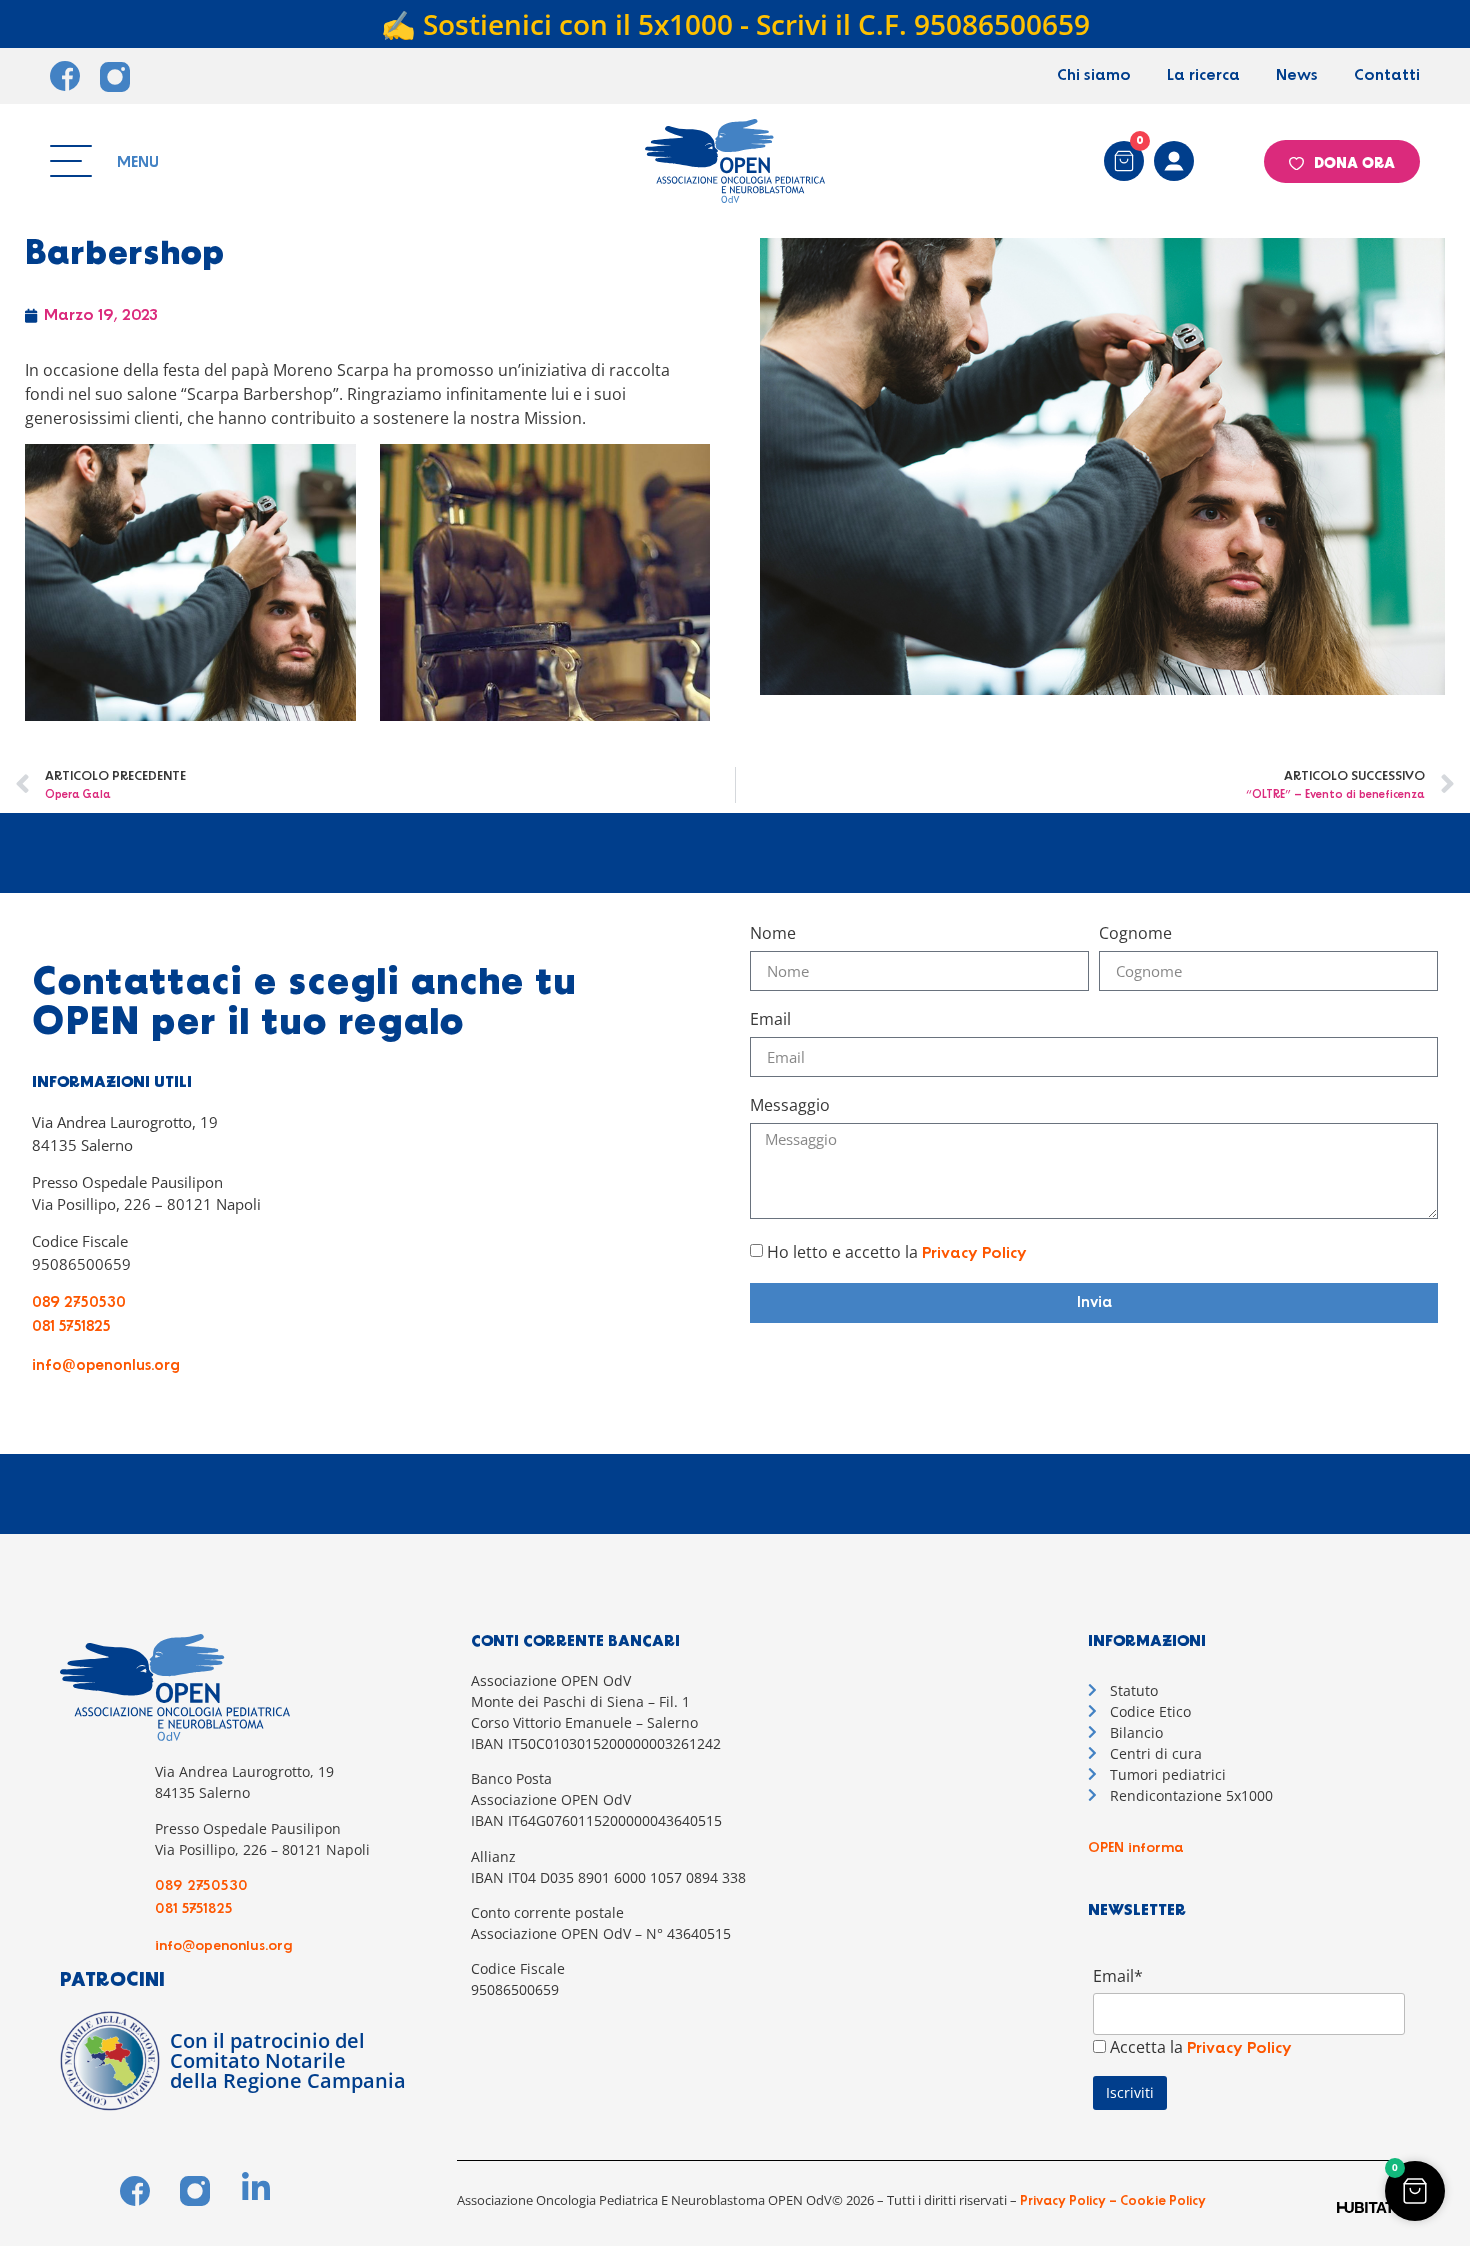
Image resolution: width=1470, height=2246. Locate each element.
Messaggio (790, 1106)
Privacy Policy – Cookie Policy (1111, 2201)
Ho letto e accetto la (897, 1252)
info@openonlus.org (106, 1366)
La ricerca (1203, 75)
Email (770, 1020)
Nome (773, 934)
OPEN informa (1136, 1848)
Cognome (1135, 934)
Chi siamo (1094, 75)
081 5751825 (71, 1327)
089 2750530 (79, 1303)
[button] (1415, 2191)
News (1297, 75)
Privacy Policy (974, 1253)
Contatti (1387, 75)
